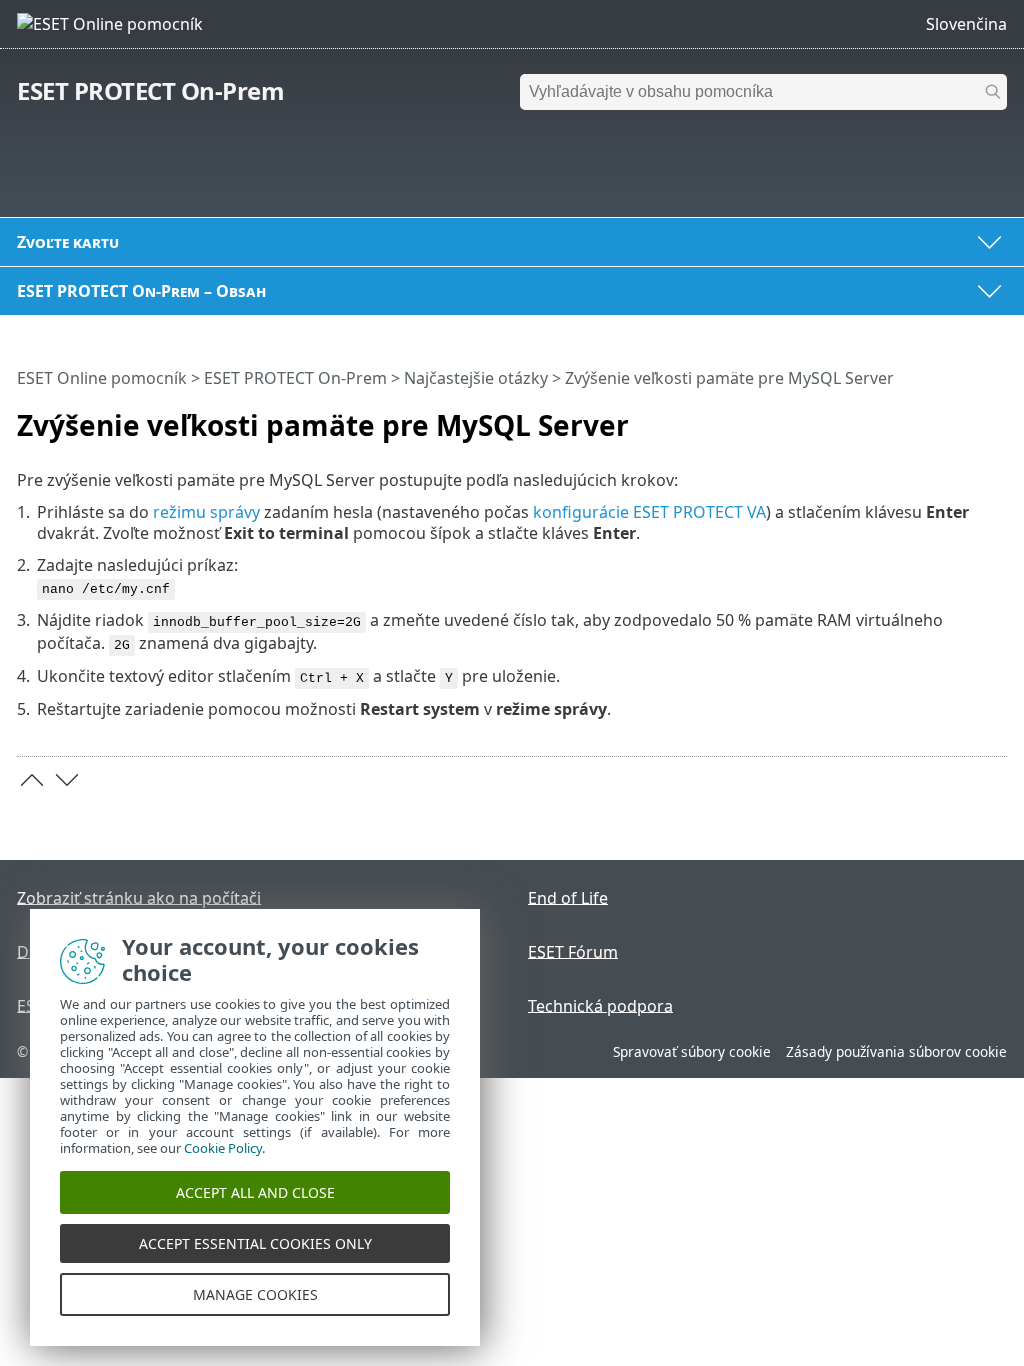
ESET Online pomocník (102, 378)
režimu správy (206, 512)
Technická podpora (600, 1005)
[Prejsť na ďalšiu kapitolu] (67, 780)
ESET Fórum (573, 951)
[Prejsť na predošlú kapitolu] (32, 780)
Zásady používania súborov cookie (896, 1051)
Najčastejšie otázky (476, 378)
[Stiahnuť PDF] (966, 417)
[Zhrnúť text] (996, 417)
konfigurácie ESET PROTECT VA (649, 512)
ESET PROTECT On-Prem (150, 90)
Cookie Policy (223, 1148)
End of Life (568, 897)
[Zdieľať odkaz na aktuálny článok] (936, 417)
